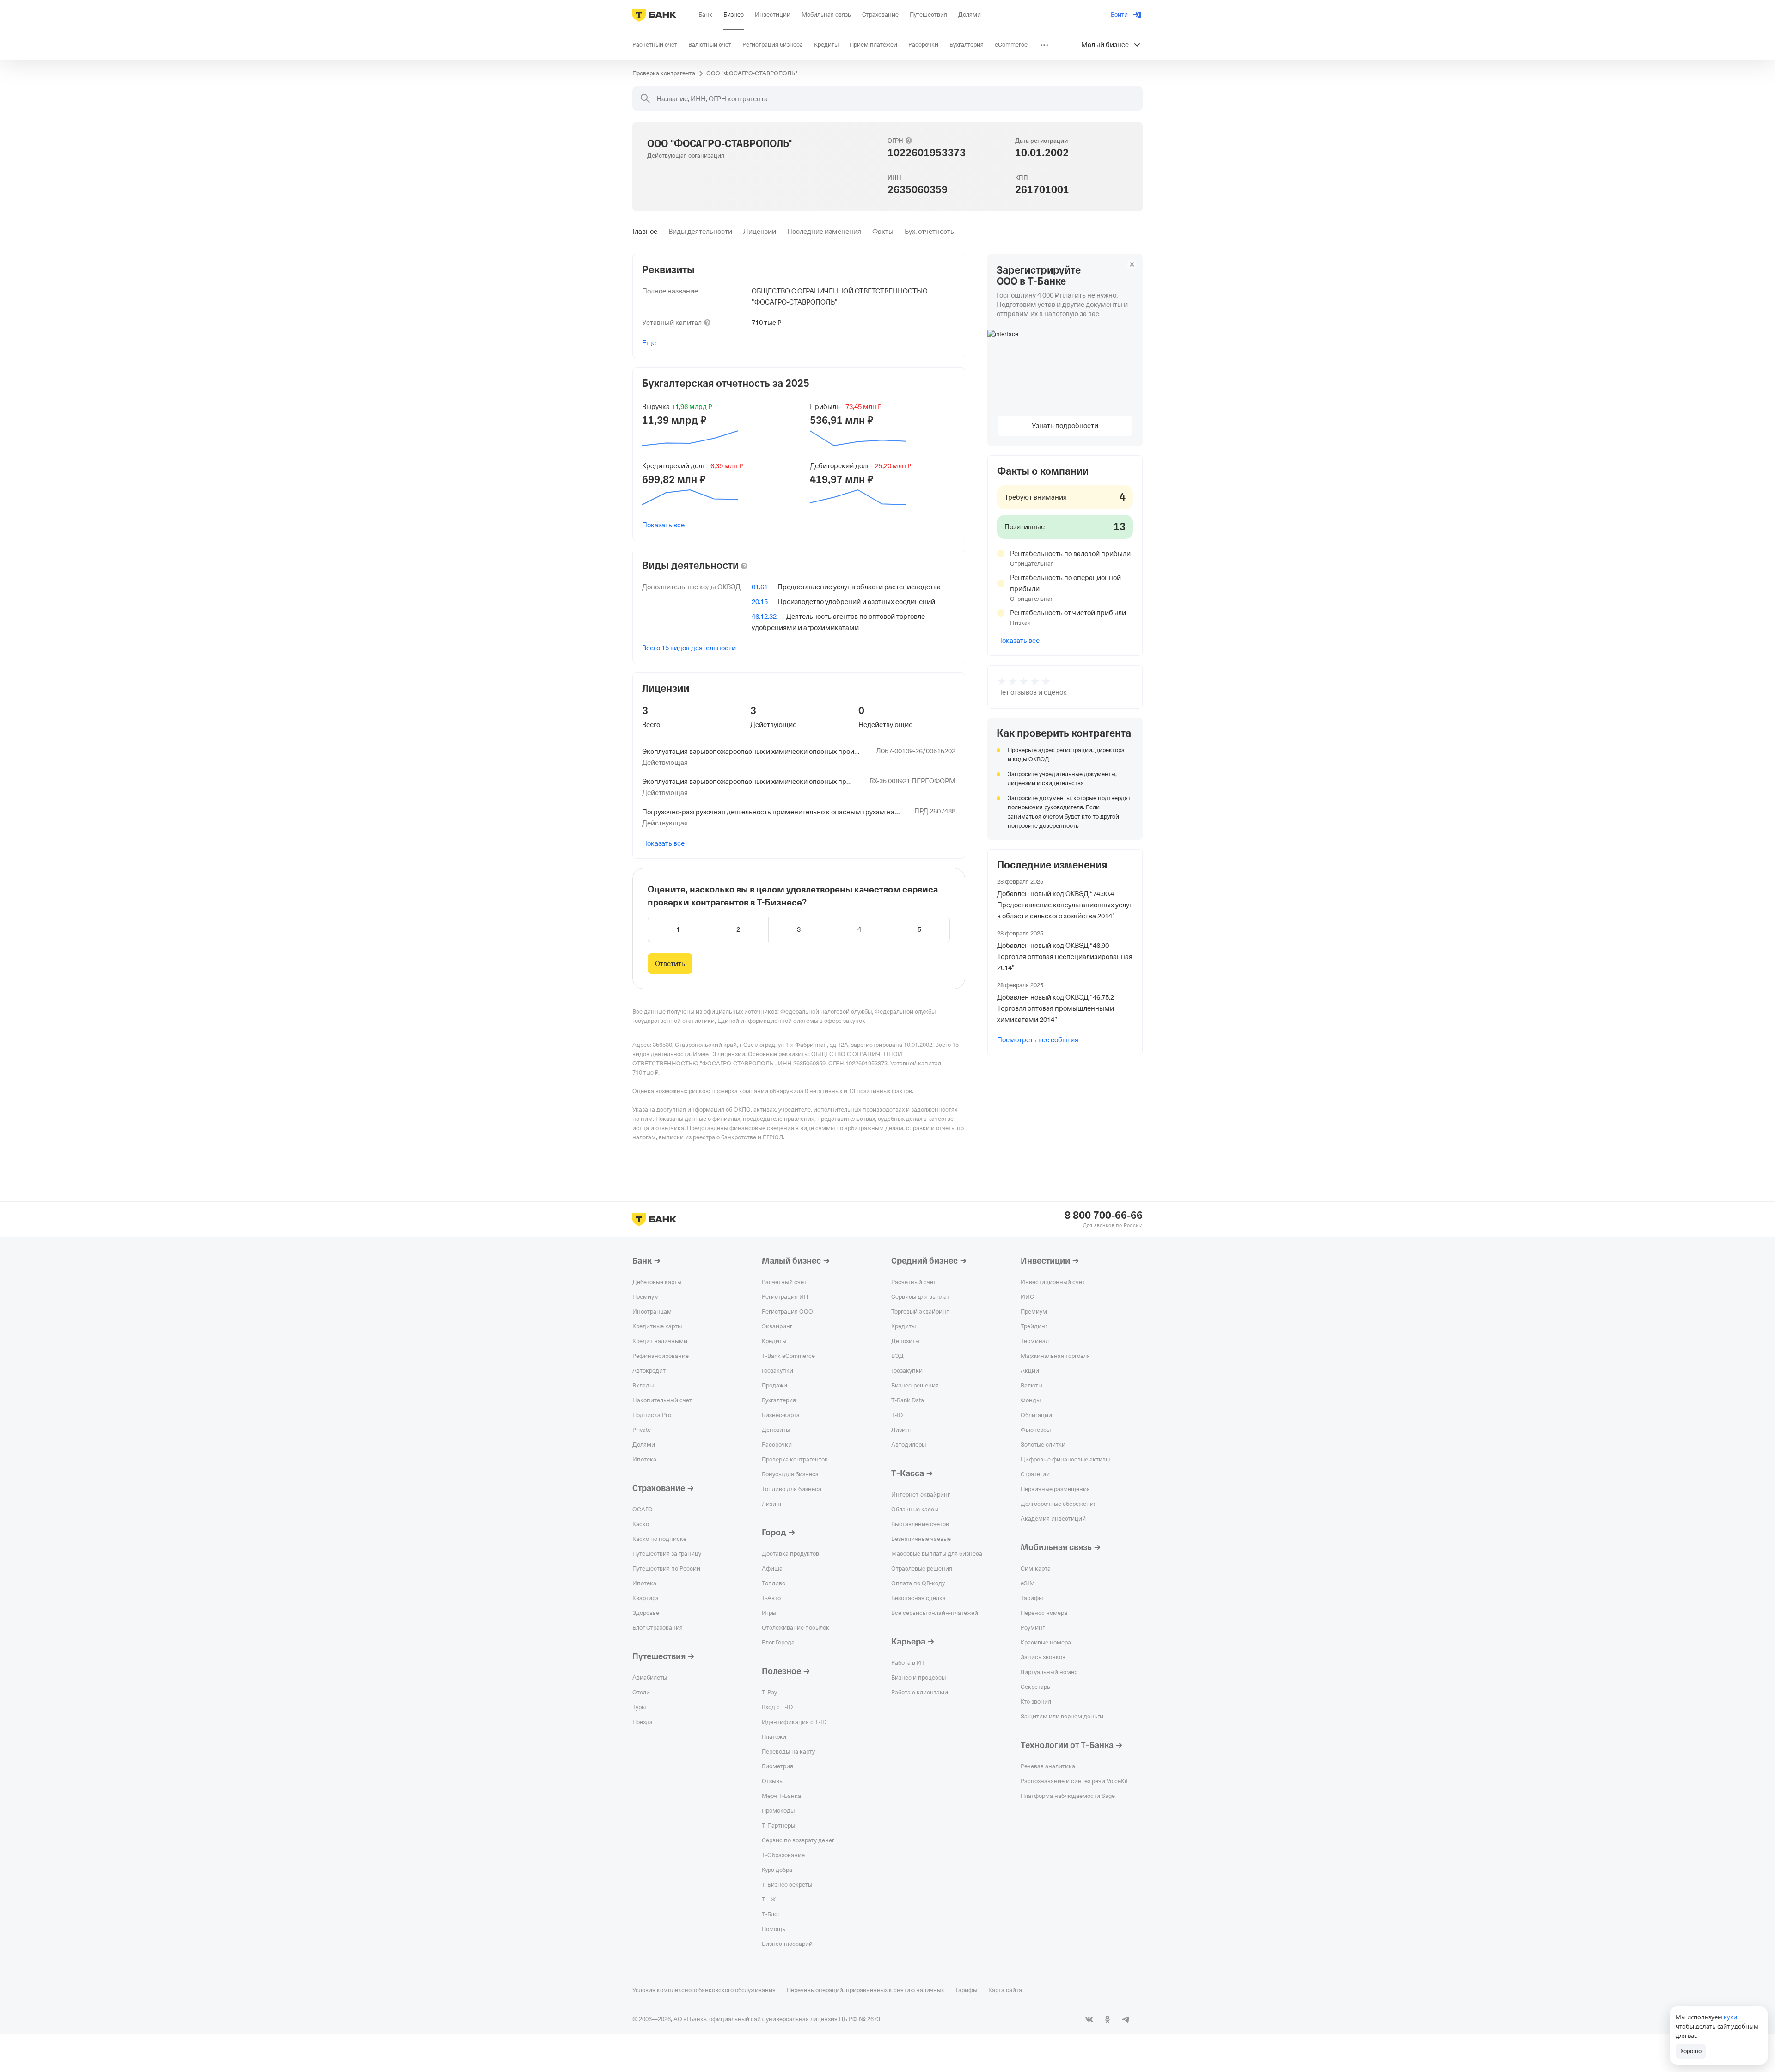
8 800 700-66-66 (1104, 1216)
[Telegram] (1126, 2019)
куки (1730, 2017)
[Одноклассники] (1108, 2019)
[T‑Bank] (654, 15)
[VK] (1089, 2019)
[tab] (645, 232)
